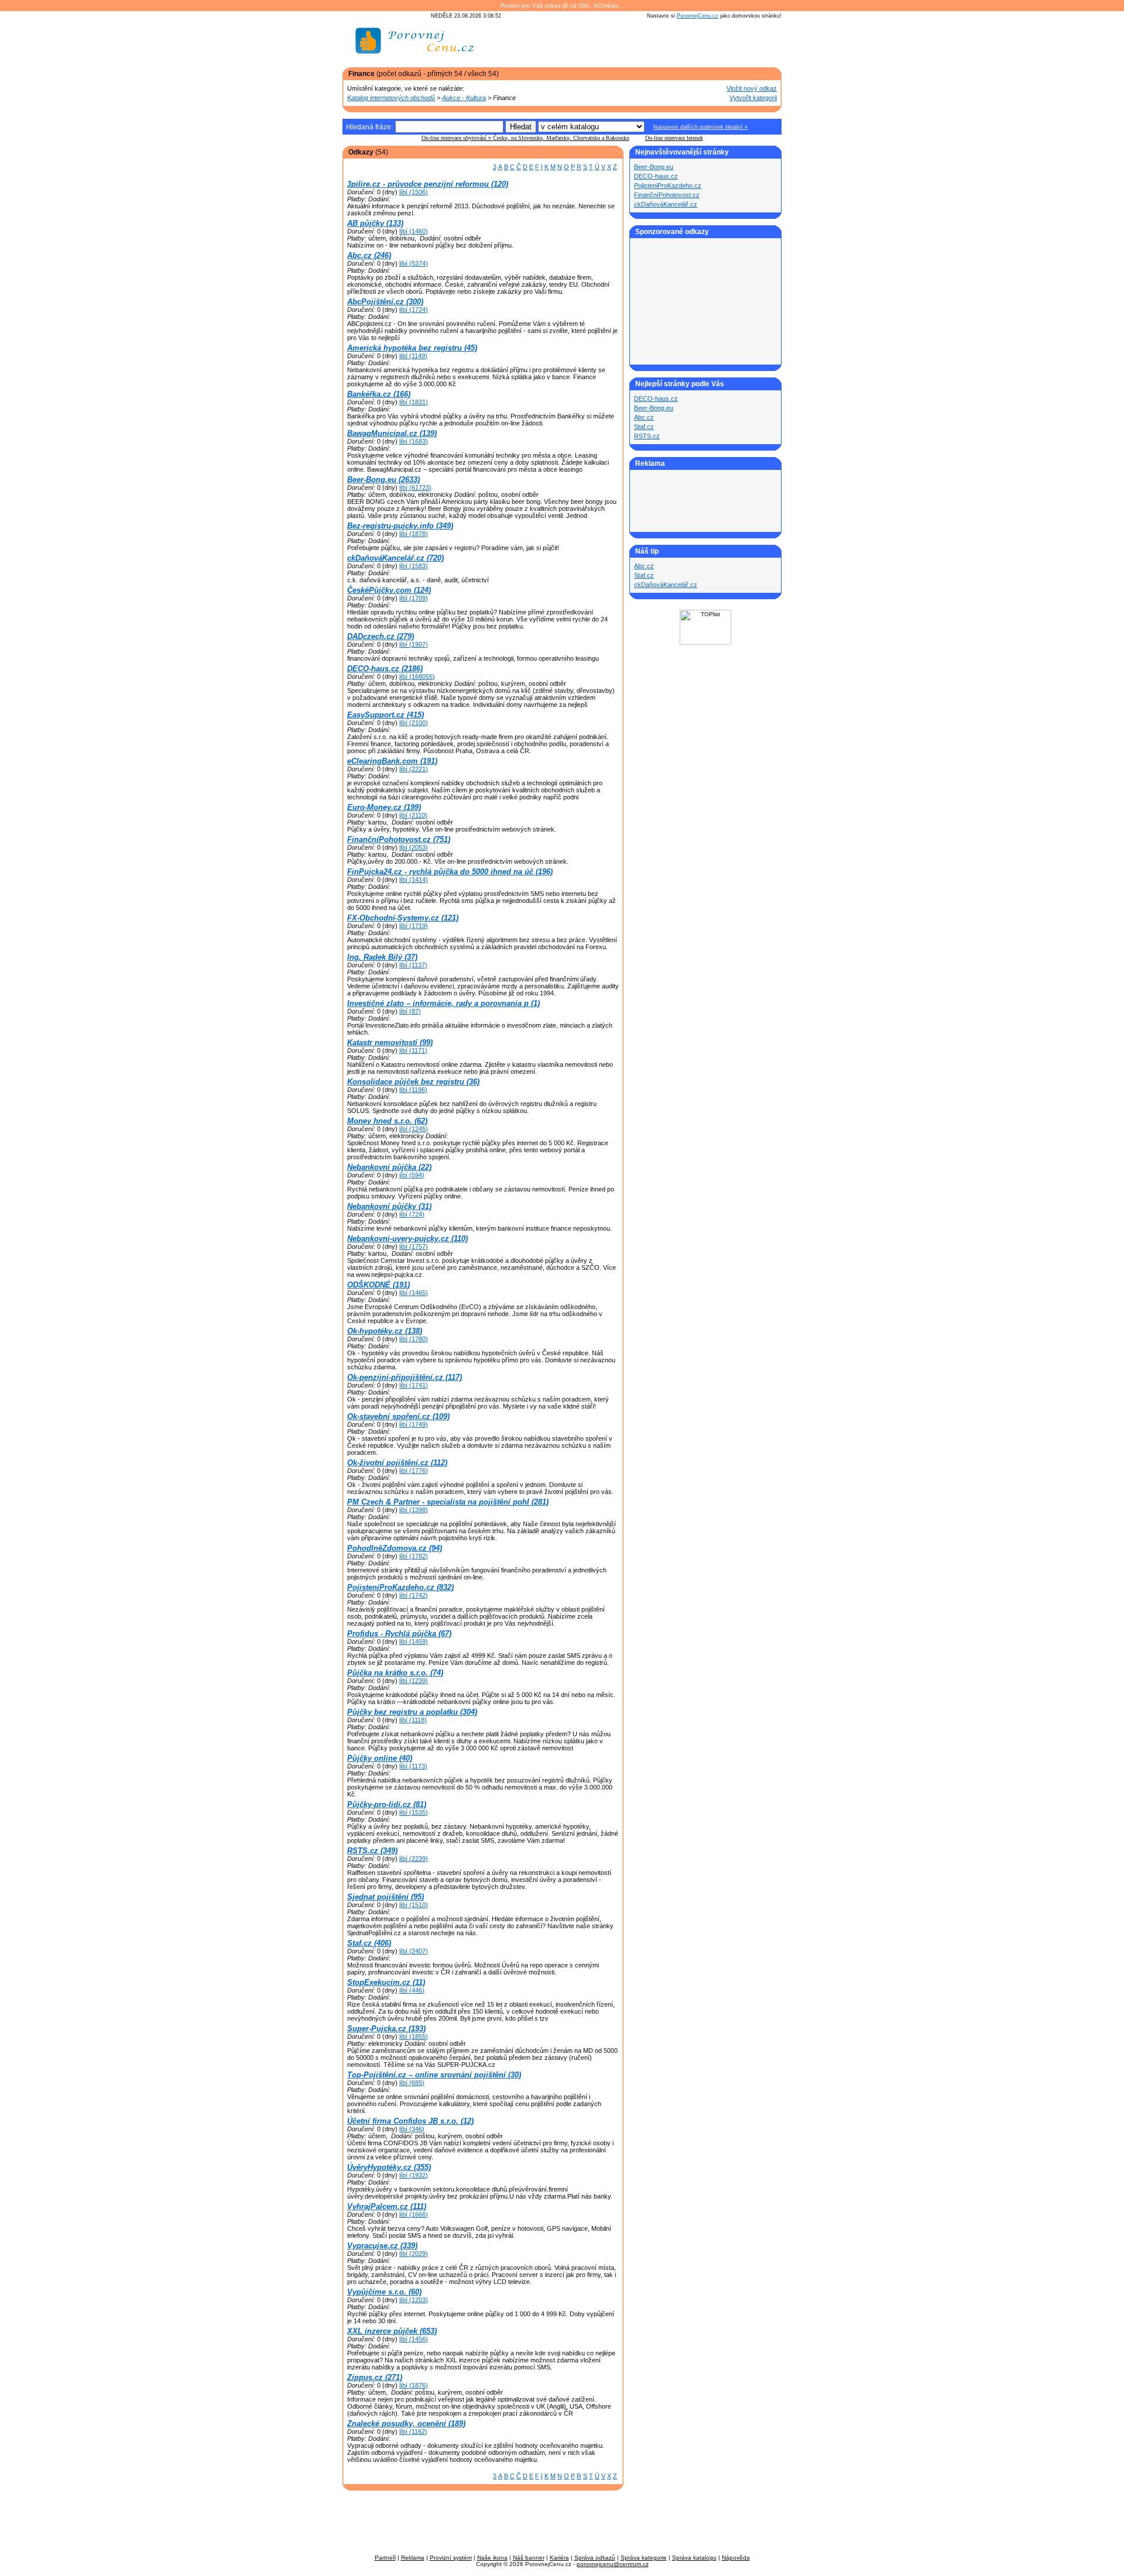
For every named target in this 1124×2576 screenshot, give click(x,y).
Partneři (385, 2558)
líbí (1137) (413, 965)
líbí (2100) (414, 723)
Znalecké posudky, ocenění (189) (406, 2424)
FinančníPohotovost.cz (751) (399, 839)
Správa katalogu (694, 2558)
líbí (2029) (414, 2254)
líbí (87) (410, 1011)
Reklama (413, 2558)
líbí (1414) (414, 880)
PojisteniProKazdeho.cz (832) (400, 1587)
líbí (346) (412, 2129)
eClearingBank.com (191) (392, 761)
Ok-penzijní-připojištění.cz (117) (405, 1377)
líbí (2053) (414, 847)
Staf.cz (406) (369, 1943)
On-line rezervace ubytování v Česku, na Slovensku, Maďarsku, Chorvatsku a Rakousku (525, 138)
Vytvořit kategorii (753, 98)
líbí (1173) (413, 1766)
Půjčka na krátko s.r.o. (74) (395, 1673)
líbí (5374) (414, 263)
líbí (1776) (414, 1471)
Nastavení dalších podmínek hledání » (700, 127)
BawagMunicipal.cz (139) (392, 433)
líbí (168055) (417, 676)
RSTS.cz (647, 436)
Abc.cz (644, 417)
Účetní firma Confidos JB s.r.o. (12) (410, 2121)
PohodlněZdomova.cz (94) (395, 1548)
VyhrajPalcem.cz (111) (387, 2206)
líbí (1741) (414, 1385)
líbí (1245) (414, 1129)
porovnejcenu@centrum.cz (613, 2564)
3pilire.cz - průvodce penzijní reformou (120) (428, 184)
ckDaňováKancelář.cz (666, 204)
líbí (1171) (413, 1050)
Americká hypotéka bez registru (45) (412, 348)
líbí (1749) (414, 1424)
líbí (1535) (414, 1812)
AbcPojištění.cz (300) (385, 302)
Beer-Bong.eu (654, 167)
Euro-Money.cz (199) (384, 807)
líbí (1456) (414, 2339)
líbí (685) (412, 2083)
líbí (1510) (414, 1905)
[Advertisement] (645, 45)
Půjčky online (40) (380, 1758)
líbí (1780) (414, 1339)
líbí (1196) (413, 1090)
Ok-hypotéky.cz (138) (385, 1331)
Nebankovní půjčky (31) (389, 1206)
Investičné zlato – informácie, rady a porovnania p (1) (443, 1003)
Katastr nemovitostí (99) (390, 1043)
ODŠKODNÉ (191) (378, 1285)
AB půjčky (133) (375, 223)
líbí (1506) (414, 192)
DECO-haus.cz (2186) (385, 669)
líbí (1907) (414, 644)
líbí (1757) (414, 1246)
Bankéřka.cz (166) (379, 394)
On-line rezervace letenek (674, 138)
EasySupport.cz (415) (385, 715)
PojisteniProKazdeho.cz (668, 186)
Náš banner (529, 2558)
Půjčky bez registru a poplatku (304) (412, 1712)
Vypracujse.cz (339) (382, 2246)
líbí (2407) (414, 1951)
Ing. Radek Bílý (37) (382, 957)
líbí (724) (412, 1214)
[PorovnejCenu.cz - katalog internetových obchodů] (416, 61)
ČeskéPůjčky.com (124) (389, 590)
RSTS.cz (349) (372, 1851)
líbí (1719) (414, 926)
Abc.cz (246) (369, 255)
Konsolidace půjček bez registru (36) (413, 1082)
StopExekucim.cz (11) (386, 1982)
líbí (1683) (414, 441)
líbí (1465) (414, 1293)
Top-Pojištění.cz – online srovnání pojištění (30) (434, 2075)
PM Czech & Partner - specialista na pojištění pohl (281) (448, 1502)
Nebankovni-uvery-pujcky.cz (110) (407, 1239)
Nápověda (736, 2558)
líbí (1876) (414, 2385)
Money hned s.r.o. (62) (387, 1121)
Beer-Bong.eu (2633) (383, 480)
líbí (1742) (414, 1595)
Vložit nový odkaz (752, 88)
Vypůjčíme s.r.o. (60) (384, 2292)
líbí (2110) (413, 815)
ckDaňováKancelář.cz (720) (395, 558)
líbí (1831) (414, 402)
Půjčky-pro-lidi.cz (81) (387, 1804)
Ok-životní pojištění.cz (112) (397, 1463)
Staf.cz (644, 427)
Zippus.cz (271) (375, 2377)
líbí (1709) (414, 598)
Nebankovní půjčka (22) (389, 1167)
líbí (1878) (414, 534)
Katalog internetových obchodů (391, 98)
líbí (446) (412, 1990)
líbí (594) (412, 1175)
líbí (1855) (414, 2036)
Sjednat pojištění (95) (385, 1897)
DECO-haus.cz (656, 176)
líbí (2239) (414, 1859)
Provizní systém (451, 2558)
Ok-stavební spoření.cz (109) (398, 1416)
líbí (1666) (414, 2214)
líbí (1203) (414, 2300)
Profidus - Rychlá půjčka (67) (399, 1634)
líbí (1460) (414, 231)
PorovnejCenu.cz (698, 16)
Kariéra (559, 2558)
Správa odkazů (595, 2558)
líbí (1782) (414, 1556)
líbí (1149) (413, 356)
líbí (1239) (414, 1681)
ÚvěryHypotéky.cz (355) (389, 2167)
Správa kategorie (644, 2558)
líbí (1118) (413, 1720)
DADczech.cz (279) (381, 636)
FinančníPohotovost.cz (667, 195)
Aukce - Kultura (464, 98)
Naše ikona (492, 2558)
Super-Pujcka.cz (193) (386, 2029)
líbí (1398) (414, 1510)
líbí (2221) (414, 769)
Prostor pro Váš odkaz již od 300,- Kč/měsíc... (562, 6)
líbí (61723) (415, 487)
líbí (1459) (414, 1641)
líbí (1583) (414, 566)
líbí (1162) (413, 2431)
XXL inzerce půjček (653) (392, 2331)
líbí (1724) (414, 310)
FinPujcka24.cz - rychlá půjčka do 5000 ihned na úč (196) (450, 872)
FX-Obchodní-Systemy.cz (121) (403, 918)
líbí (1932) (414, 2175)
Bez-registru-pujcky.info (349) (400, 526)
